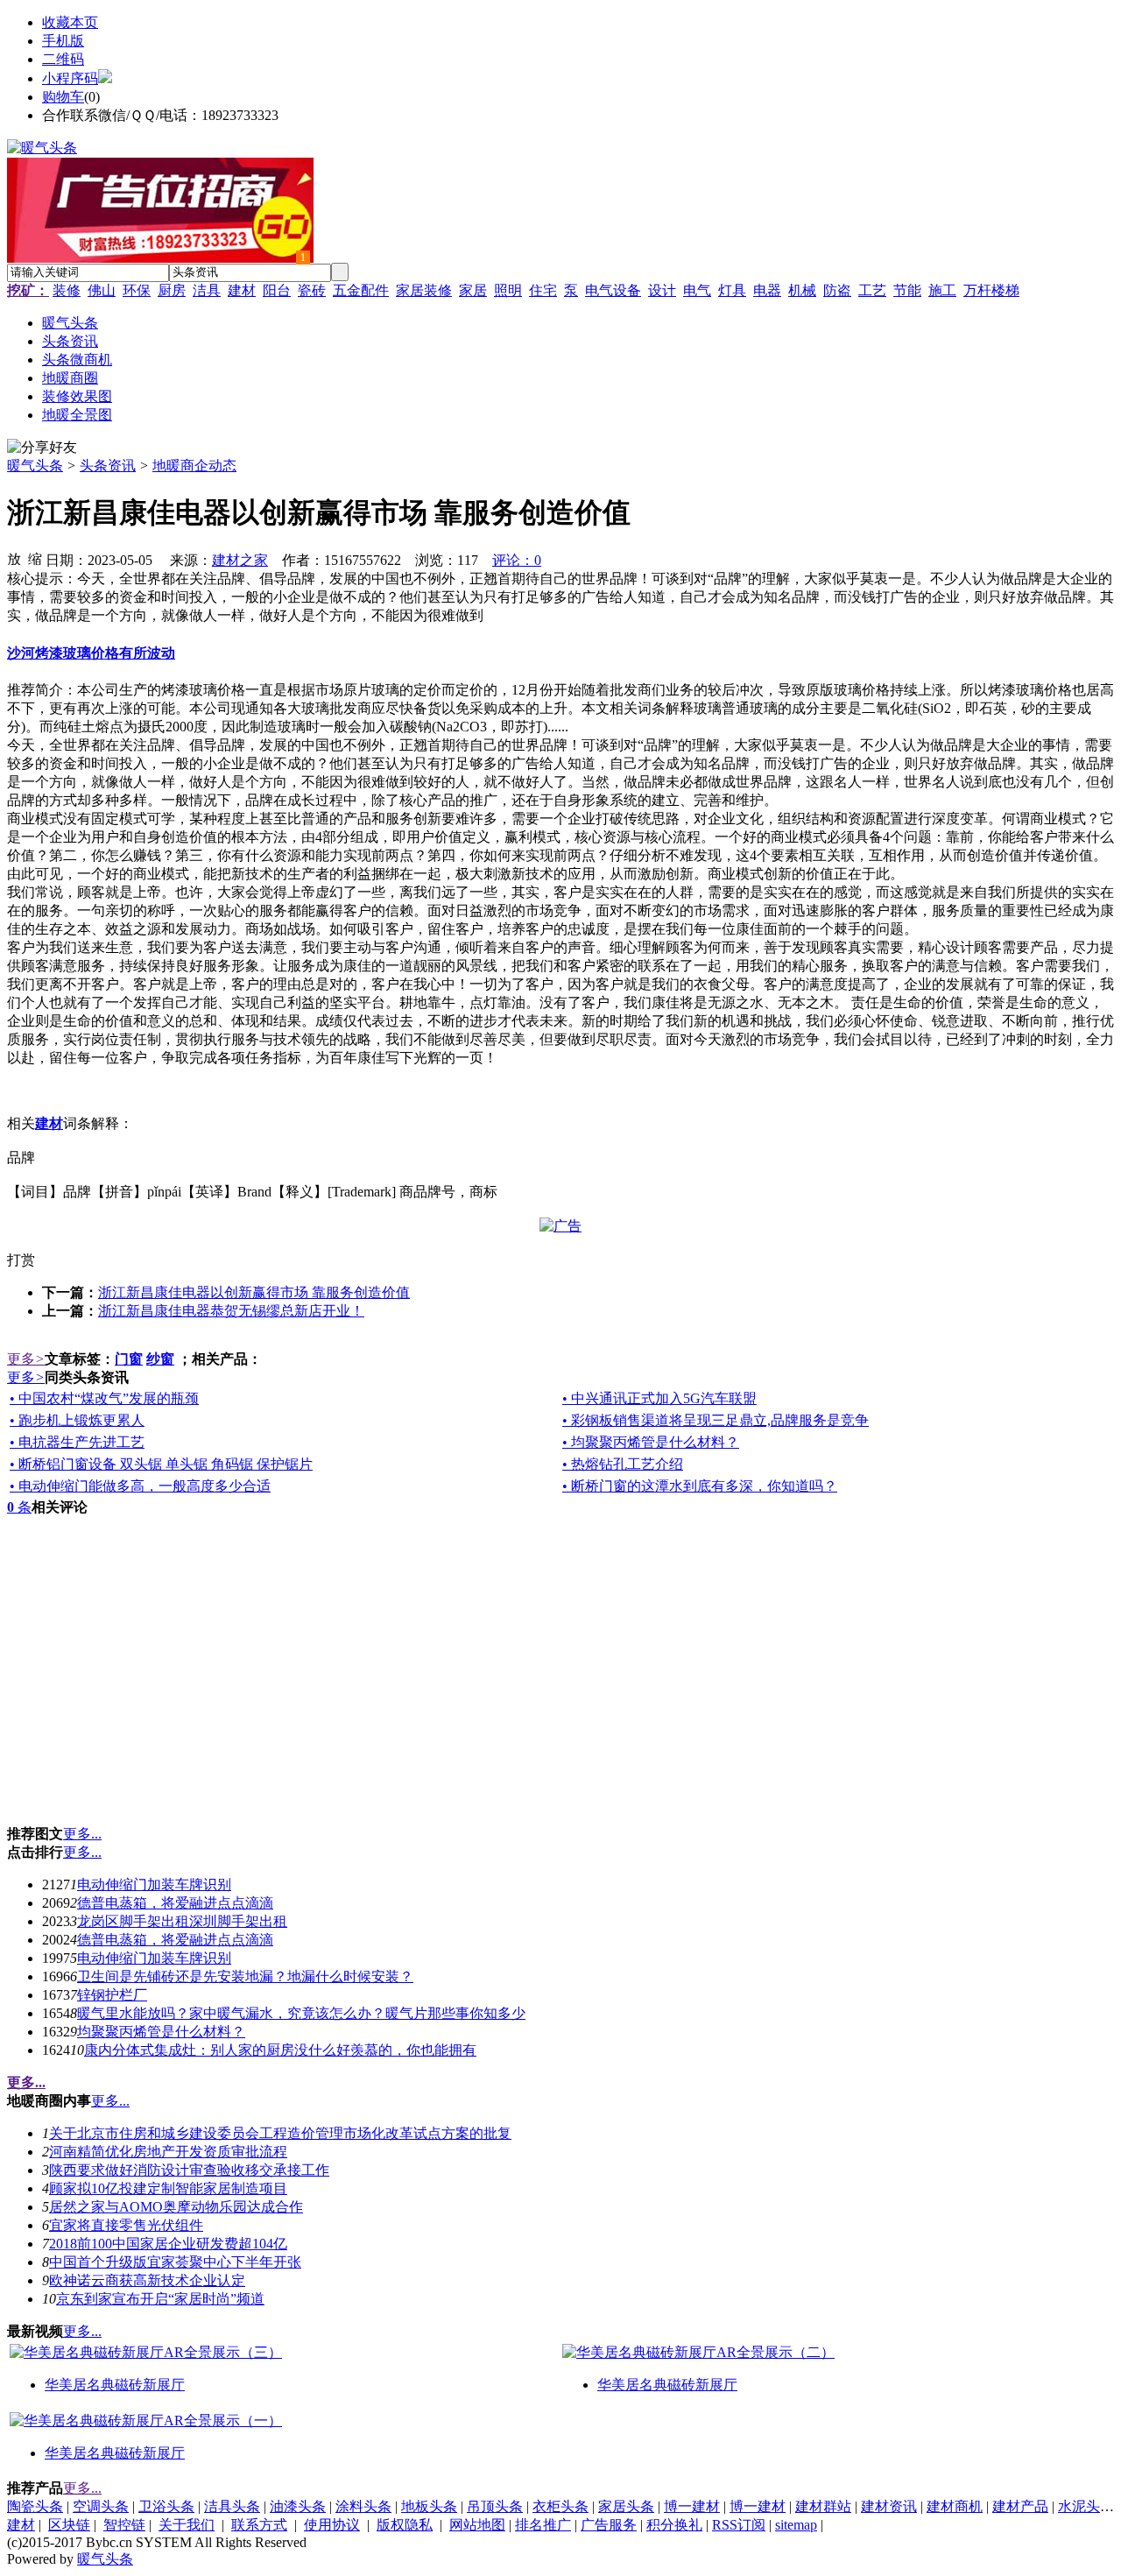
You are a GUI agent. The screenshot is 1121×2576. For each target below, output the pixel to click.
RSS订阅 (739, 2525)
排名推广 (543, 2525)
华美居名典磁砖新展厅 (115, 2385)
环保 (137, 290)
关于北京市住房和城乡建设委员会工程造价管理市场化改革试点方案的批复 (280, 2133)
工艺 (872, 290)
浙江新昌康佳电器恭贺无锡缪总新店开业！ (231, 1311)
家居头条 (626, 2506)
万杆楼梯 (991, 290)
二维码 (63, 59)
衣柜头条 (560, 2506)
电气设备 (613, 290)
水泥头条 (1086, 2506)
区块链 (69, 2525)
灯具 (732, 290)
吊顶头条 (495, 2506)
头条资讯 (108, 466)
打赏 (21, 1260)
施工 (942, 290)
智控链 (124, 2525)
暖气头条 (35, 466)
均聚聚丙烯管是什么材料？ (161, 2032)
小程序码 (70, 78)
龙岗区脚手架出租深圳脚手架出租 (182, 1921)
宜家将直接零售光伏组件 (126, 2225)
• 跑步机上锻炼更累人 (77, 1420)
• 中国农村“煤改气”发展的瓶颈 (104, 1398)
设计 (662, 290)
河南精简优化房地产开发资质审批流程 (168, 2152)
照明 (508, 290)
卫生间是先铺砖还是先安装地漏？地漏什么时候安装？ (245, 1976)
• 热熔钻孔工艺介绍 (623, 1464)
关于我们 (187, 2525)
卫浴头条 (166, 2506)
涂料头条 (363, 2506)
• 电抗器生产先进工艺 (77, 1442)
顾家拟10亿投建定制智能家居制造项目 (168, 2188)
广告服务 (609, 2525)
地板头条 (429, 2506)
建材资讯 (889, 2506)
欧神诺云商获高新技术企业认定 (147, 2280)
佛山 (102, 290)
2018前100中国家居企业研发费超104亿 (168, 2244)
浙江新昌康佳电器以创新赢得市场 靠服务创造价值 (254, 1292)
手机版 (63, 41)
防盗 (837, 290)
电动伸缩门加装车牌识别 (154, 1884)
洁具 (207, 290)
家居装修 (424, 290)
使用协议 (332, 2525)
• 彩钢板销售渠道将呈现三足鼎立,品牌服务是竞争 (716, 1420)
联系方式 (259, 2525)
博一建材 (692, 2506)
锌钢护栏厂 (112, 1995)
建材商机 (955, 2506)
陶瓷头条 (35, 2506)
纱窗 (160, 1359)
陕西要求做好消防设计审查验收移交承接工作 (189, 2170)
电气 (697, 290)
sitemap (796, 2525)
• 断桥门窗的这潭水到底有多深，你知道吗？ (700, 1486)
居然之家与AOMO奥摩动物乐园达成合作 (176, 2207)
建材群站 (823, 2506)
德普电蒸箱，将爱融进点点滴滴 (175, 1903)
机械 (802, 290)
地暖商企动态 (194, 466)
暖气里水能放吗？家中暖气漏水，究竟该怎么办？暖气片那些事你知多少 (301, 2013)
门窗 (129, 1359)
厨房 (172, 290)
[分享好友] (42, 448)
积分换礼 (674, 2525)
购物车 (63, 97)
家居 (473, 290)
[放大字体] (14, 558)
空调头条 (101, 2506)
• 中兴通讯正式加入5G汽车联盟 (659, 1398)
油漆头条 (298, 2506)
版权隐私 (405, 2525)
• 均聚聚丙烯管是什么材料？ (651, 1442)
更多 (26, 1359)
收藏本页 (70, 22)
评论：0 (517, 560)
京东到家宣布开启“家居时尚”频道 (160, 2299)
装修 (67, 290)
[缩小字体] (35, 558)
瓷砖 (312, 290)
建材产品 (1020, 2506)
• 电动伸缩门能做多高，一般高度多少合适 (140, 1486)
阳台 (277, 290)
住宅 (543, 290)
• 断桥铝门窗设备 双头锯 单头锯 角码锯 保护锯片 (161, 1464)
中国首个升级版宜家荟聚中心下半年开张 (175, 2262)
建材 (242, 290)
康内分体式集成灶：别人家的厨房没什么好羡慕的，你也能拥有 (280, 2050)
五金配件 (361, 290)
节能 (907, 290)
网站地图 (477, 2525)
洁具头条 (232, 2506)
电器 (767, 290)
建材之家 (240, 560)
